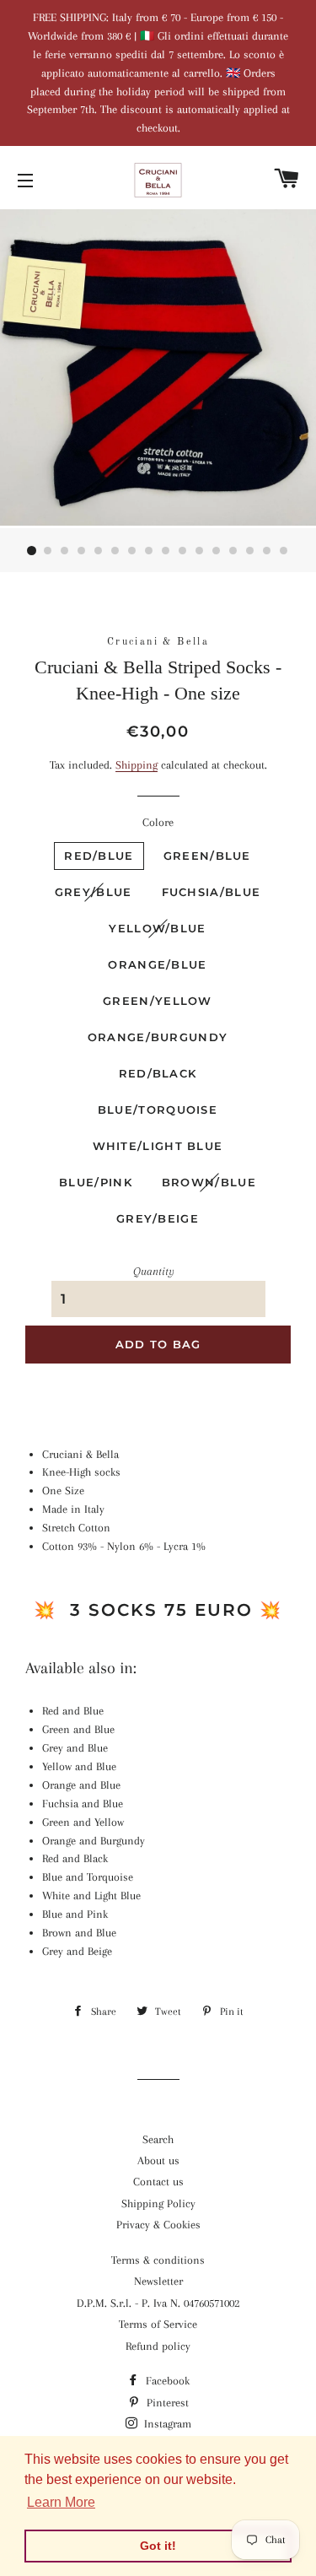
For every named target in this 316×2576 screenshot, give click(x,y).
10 (184, 551)
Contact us (158, 2182)
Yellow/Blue (157, 928)
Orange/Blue (157, 964)
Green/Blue (207, 856)
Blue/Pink (96, 1182)
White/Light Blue (158, 1146)
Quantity (154, 1271)
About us (158, 2160)
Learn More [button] (61, 2502)
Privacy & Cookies (158, 2225)
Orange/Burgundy (158, 1037)
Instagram (166, 2424)
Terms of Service (158, 2324)
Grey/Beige (158, 1218)
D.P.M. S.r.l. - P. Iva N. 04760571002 (158, 2303)
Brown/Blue (209, 1182)
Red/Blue (99, 856)
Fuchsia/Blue (212, 892)
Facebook (166, 2381)
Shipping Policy (158, 2203)
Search (158, 2139)
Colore (158, 822)
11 (201, 551)
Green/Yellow (158, 1001)
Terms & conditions (158, 2260)
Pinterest (166, 2403)
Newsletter (158, 2281)
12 (217, 551)
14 (251, 551)
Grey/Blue (94, 892)
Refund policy (158, 2346)
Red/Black (158, 1073)
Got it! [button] (158, 2546)
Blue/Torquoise (158, 1110)
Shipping (137, 765)
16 (285, 551)
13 (234, 551)
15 (268, 551)
